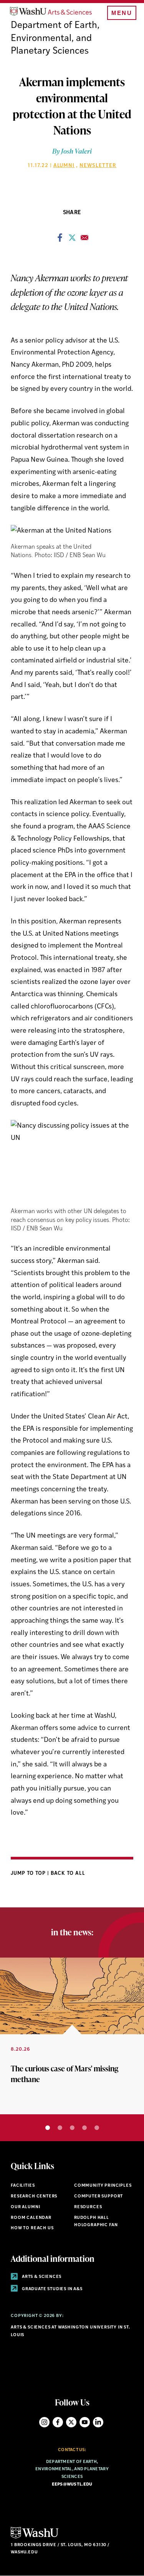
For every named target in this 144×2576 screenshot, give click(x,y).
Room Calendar (31, 2218)
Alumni (64, 166)
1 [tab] (48, 2128)
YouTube (85, 2422)
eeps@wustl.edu (72, 2485)
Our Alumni (25, 2207)
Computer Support (98, 2196)
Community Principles (103, 2186)
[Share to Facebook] (60, 240)
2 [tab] (60, 2128)
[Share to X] (72, 240)
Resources (88, 2207)
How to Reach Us (32, 2228)
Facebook (58, 2422)
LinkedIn (98, 2422)
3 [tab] (72, 2128)
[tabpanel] (72, 2036)
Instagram (44, 2422)
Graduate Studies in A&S (52, 2289)
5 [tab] (97, 2128)
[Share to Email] (84, 240)
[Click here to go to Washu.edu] (35, 2537)
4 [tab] (84, 2128)
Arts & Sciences (41, 2277)
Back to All (68, 1873)
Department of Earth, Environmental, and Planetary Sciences (55, 39)
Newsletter (98, 166)
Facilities (23, 2186)
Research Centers (34, 2196)
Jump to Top (29, 1873)
